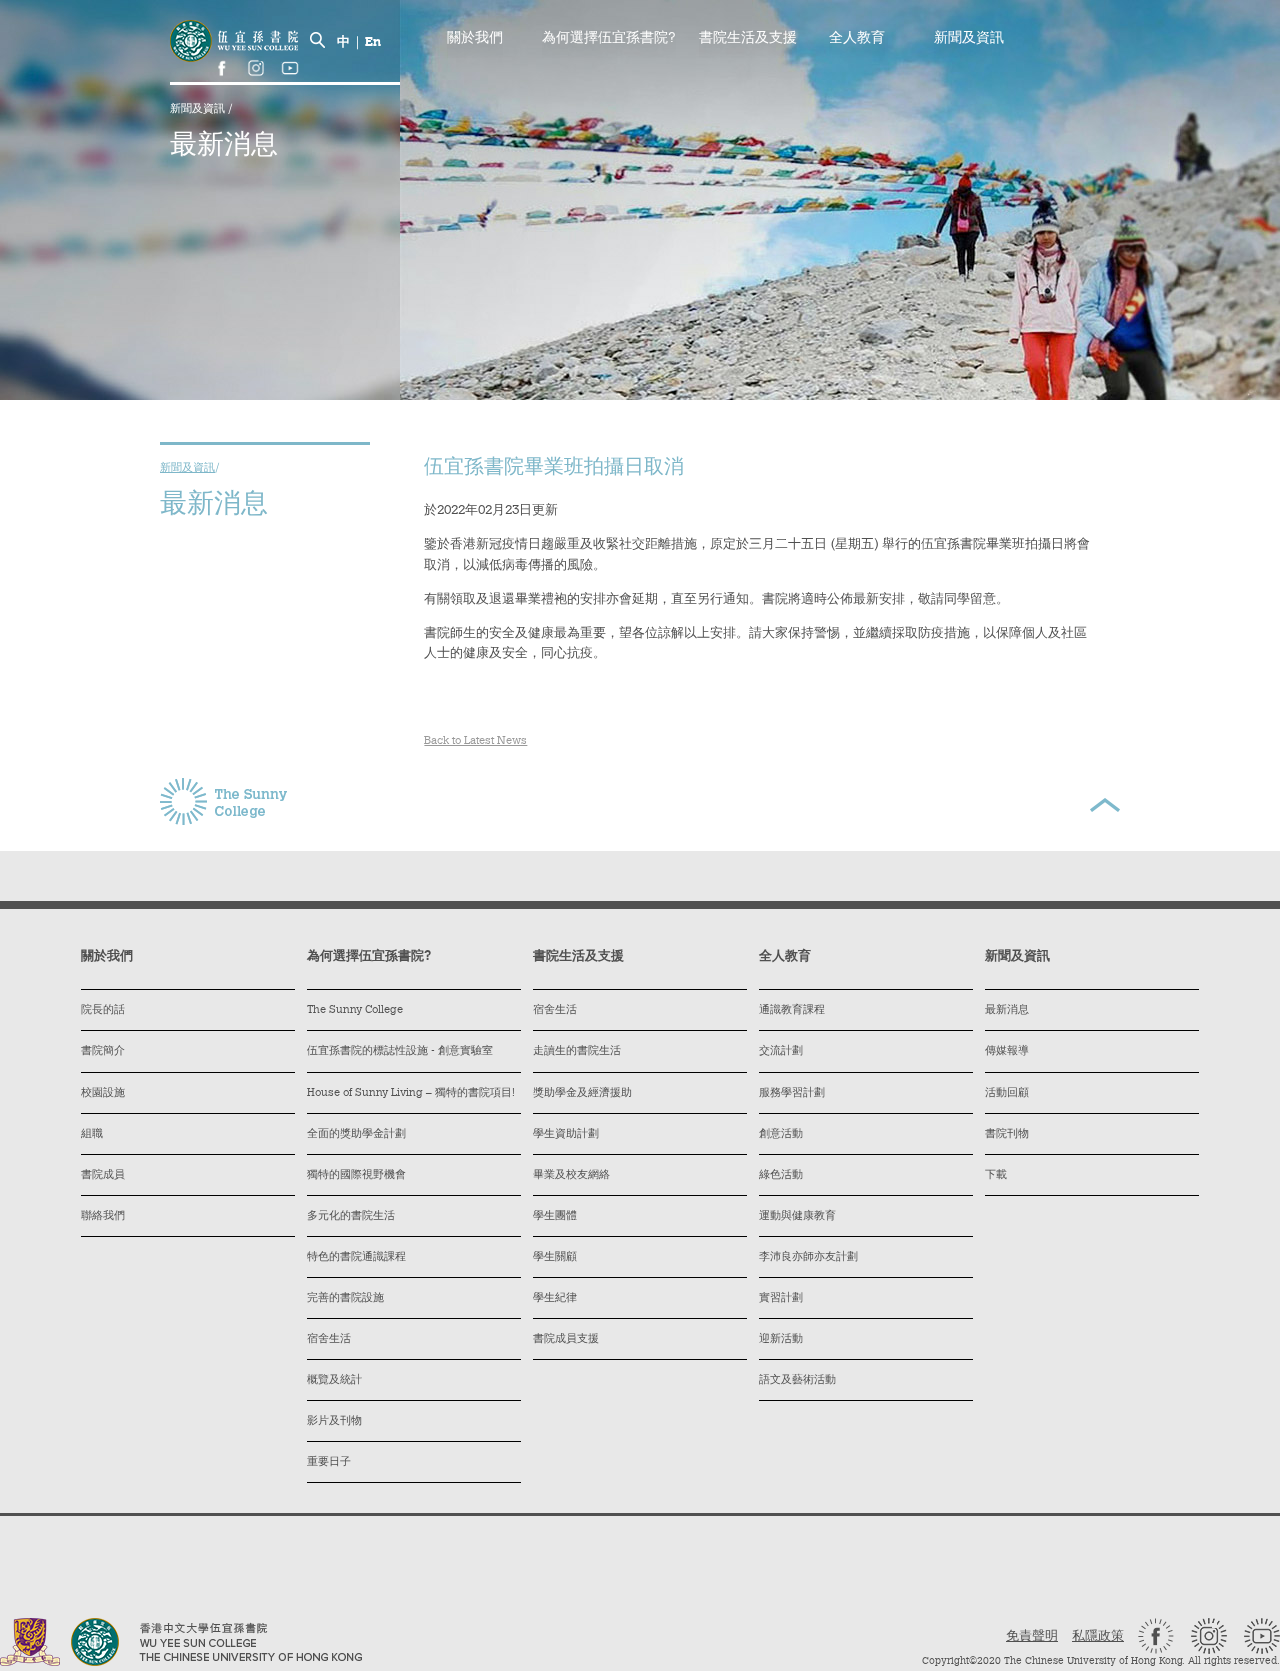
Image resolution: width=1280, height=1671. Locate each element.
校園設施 (103, 1093)
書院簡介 (103, 1051)
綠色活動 (781, 1175)
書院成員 (103, 1175)
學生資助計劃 (566, 1134)
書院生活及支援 (748, 39)
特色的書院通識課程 (356, 1257)
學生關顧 (555, 1257)
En (373, 42)
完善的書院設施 (345, 1298)
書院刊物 (1007, 1134)
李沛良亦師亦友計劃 (808, 1257)
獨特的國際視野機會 (356, 1175)
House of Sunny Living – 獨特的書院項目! (411, 1093)
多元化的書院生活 (351, 1216)
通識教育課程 (792, 1010)
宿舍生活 (329, 1339)
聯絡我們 (103, 1216)
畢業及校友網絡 (571, 1175)
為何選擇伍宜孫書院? (609, 39)
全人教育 (857, 39)
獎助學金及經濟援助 (582, 1093)
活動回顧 (1007, 1093)
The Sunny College (355, 1010)
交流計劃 (781, 1051)
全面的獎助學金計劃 (356, 1134)
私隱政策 (1098, 1636)
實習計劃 (781, 1298)
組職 (92, 1134)
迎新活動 (781, 1339)
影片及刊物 (334, 1421)
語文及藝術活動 (797, 1380)
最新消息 (1007, 1010)
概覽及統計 (334, 1380)
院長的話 (103, 1010)
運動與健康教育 (797, 1216)
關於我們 (475, 39)
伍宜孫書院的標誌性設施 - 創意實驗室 (400, 1051)
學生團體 (555, 1216)
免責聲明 (1032, 1636)
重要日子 (329, 1462)
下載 (996, 1175)
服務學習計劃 (792, 1093)
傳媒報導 (1007, 1051)
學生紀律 (555, 1298)
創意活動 (781, 1134)
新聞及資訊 (199, 109)
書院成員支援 (566, 1339)
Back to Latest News (475, 741)
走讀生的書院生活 (577, 1051)
